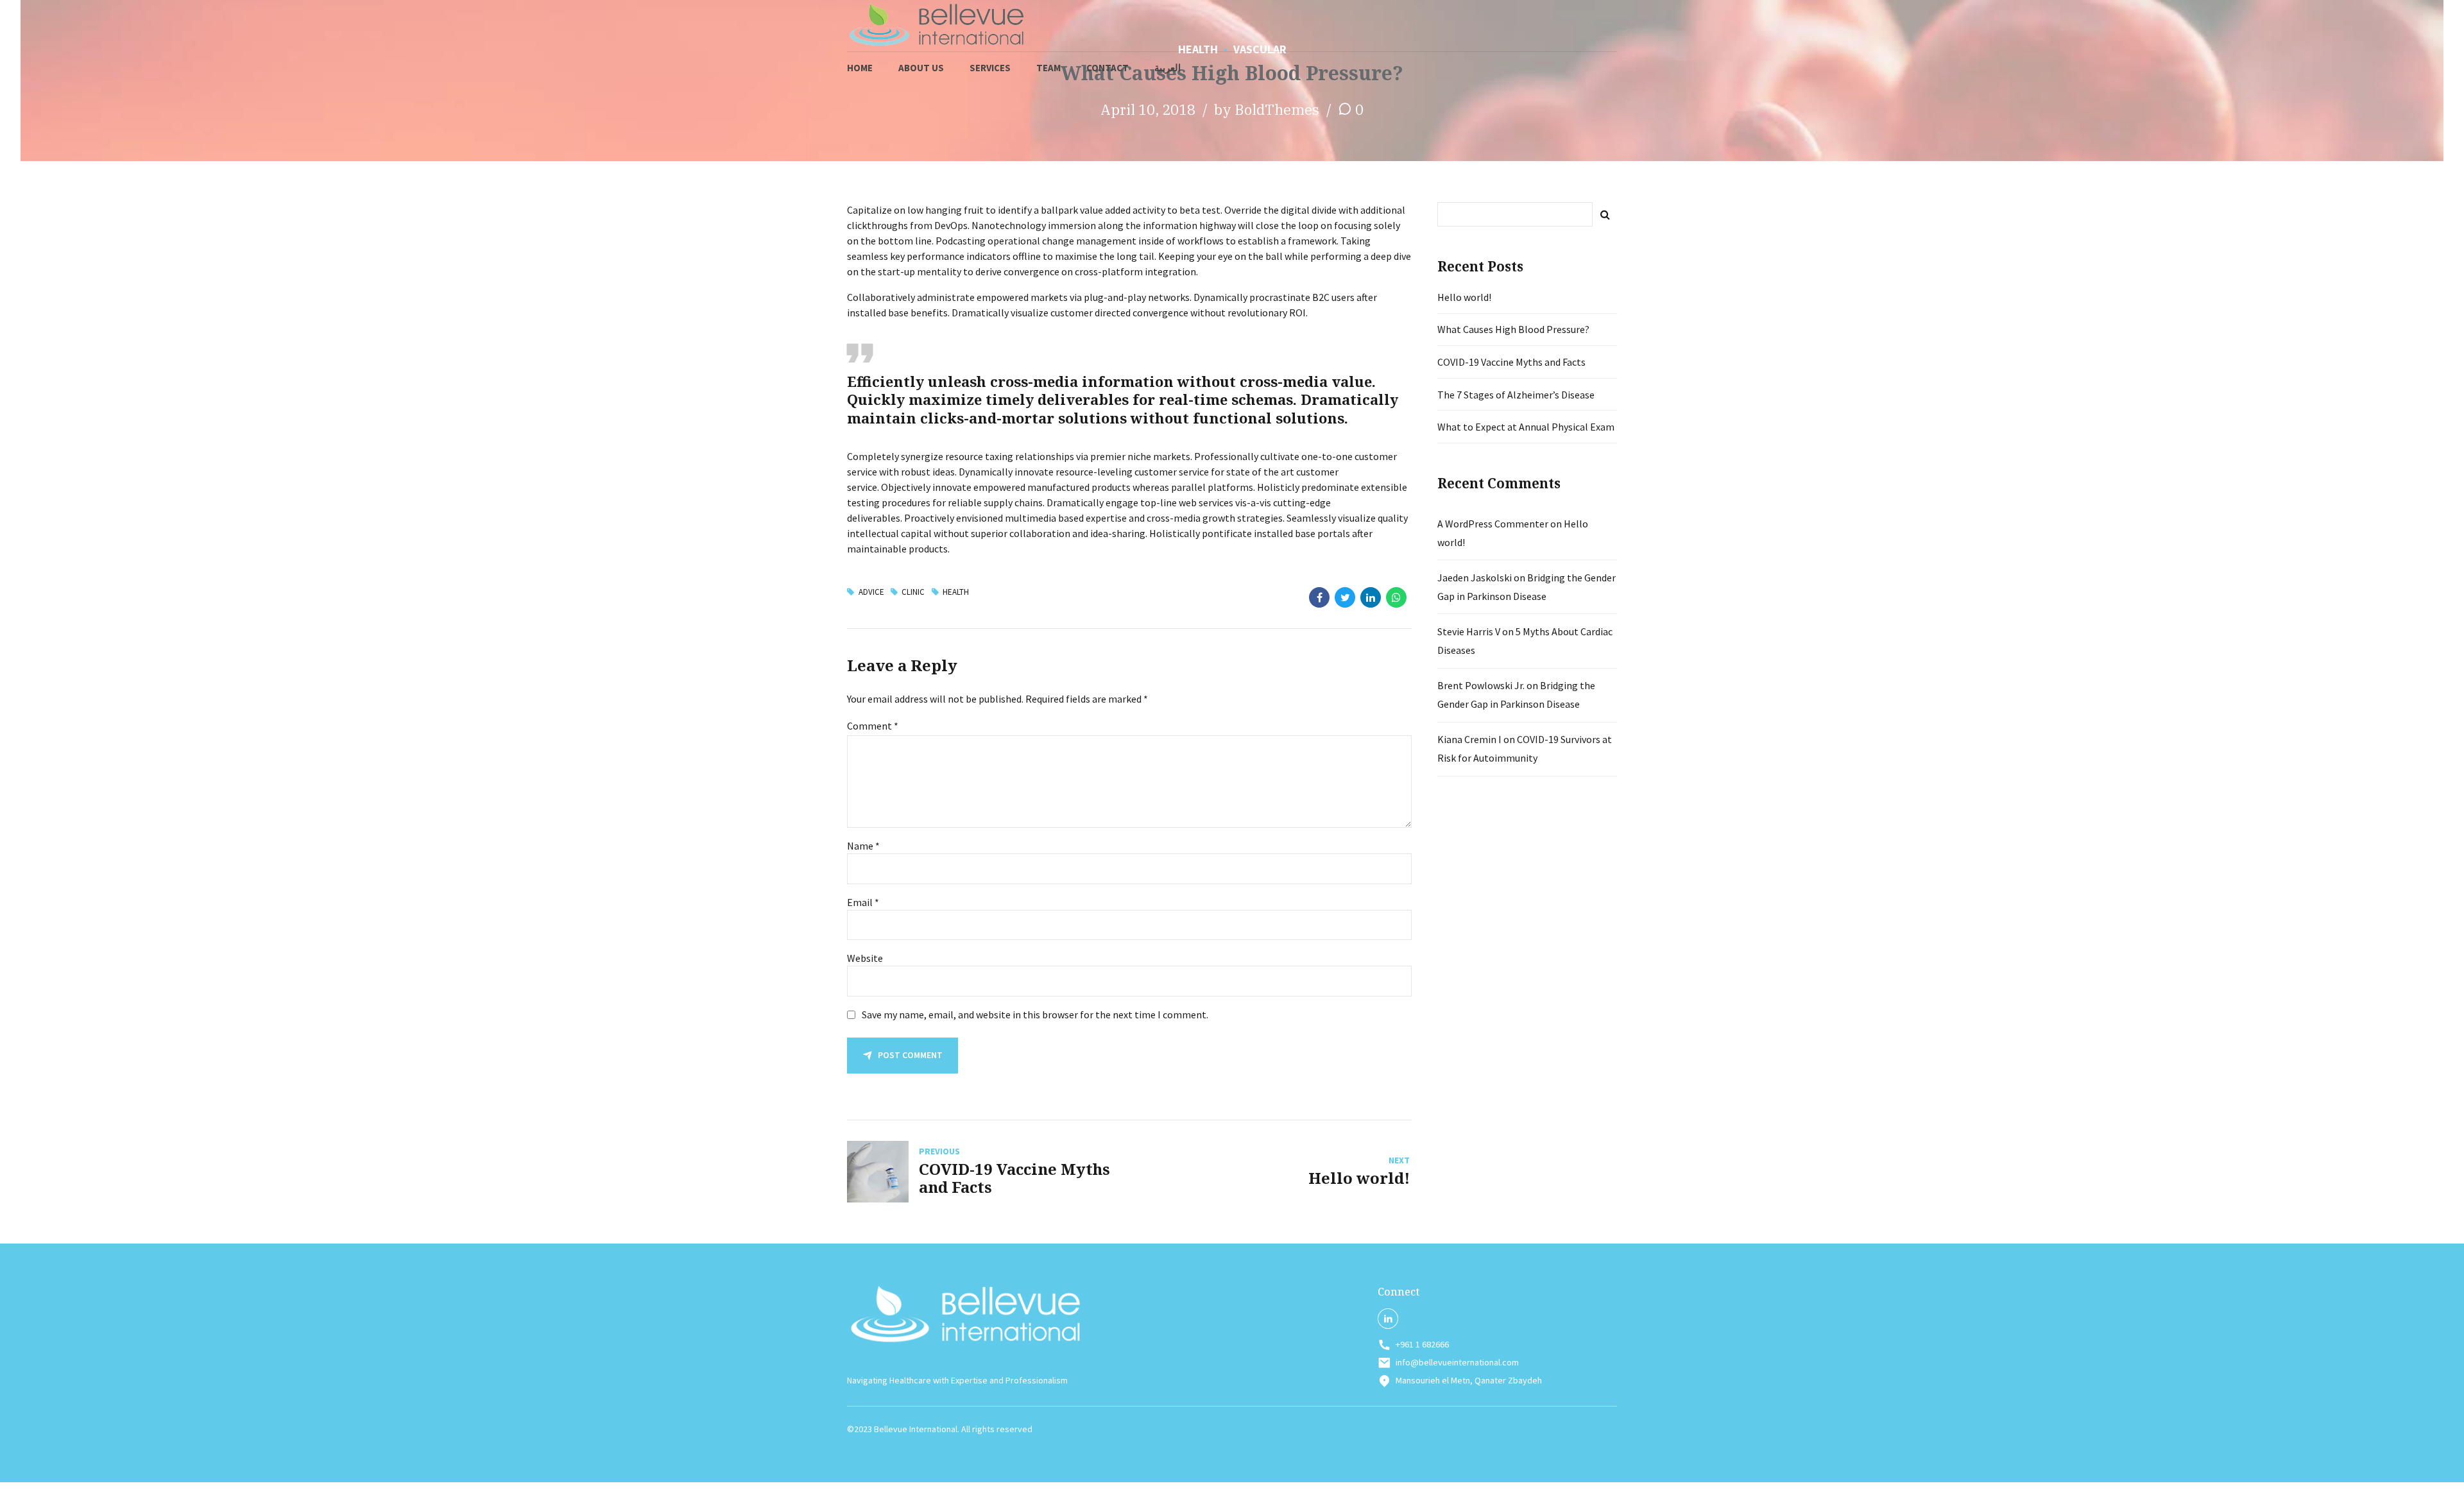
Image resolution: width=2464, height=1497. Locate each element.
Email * (863, 902)
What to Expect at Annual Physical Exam (1526, 427)
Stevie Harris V (1469, 631)
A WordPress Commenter (1493, 524)
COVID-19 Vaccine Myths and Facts (1511, 362)
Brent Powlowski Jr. (1481, 685)
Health (956, 592)
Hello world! (1464, 297)
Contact (1108, 68)
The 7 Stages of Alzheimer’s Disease (1516, 395)
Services (990, 68)
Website (865, 958)
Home (860, 68)
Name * (863, 846)
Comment (873, 726)
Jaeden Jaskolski (1475, 577)
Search (1605, 214)
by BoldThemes (1267, 109)
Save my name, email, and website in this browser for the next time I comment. (1035, 1014)
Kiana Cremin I (1469, 739)
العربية (1168, 68)
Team (1048, 68)
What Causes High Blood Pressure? (1513, 329)
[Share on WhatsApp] (1396, 597)
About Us (921, 68)
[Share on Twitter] (1345, 597)
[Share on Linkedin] (1371, 597)
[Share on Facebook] (1319, 597)
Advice (871, 592)
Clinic (913, 592)
